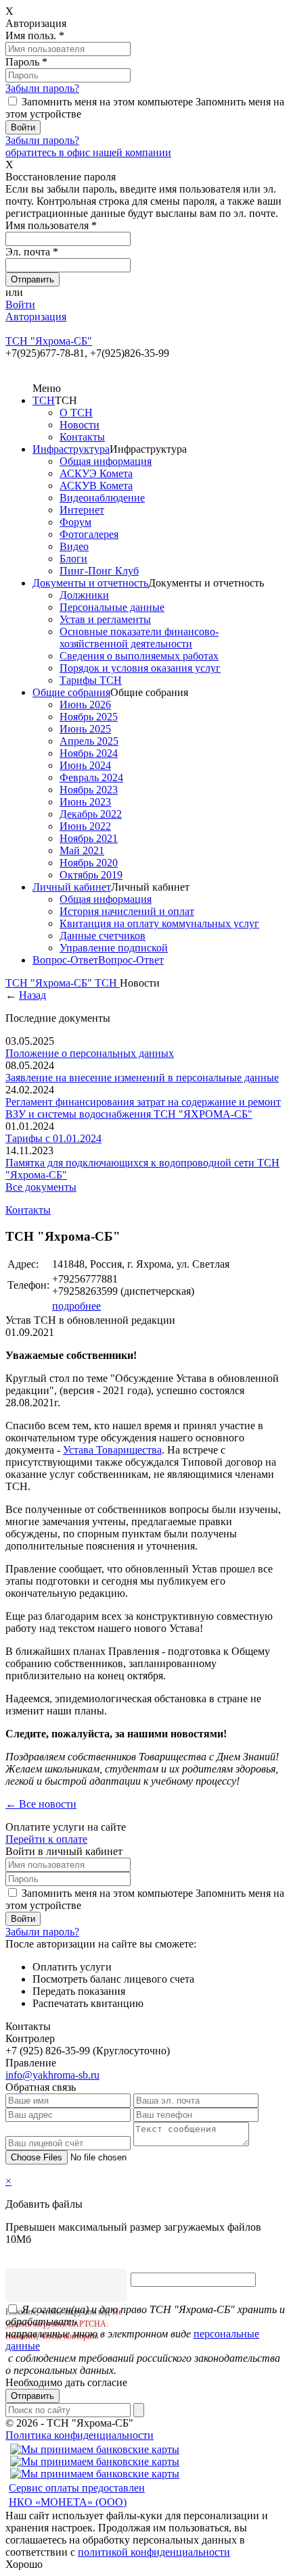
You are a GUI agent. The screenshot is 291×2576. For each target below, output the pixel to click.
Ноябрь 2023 (89, 790)
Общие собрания (71, 692)
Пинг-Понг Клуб (99, 571)
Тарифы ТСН (91, 680)
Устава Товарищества (112, 1450)
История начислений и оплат (127, 911)
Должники (84, 595)
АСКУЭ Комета (96, 473)
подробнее (76, 1306)
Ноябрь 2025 (89, 717)
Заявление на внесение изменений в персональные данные (142, 1078)
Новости (80, 425)
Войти (20, 304)
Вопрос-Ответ (65, 960)
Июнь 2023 (85, 802)
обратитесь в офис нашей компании (88, 152)
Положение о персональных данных (90, 1053)
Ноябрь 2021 (89, 838)
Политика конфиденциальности (80, 2435)
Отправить (32, 2396)
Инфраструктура (71, 449)
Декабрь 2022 (91, 814)
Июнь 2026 (85, 704)
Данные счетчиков (103, 936)
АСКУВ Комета (96, 486)
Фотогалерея (89, 534)
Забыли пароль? (42, 88)
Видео (74, 546)
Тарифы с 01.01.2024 (53, 1138)
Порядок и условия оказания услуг (140, 668)
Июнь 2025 (85, 729)
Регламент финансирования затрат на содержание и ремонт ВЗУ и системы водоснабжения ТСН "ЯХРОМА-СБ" (143, 1108)
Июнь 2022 (85, 826)
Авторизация (36, 317)
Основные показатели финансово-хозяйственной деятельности (139, 638)
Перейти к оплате (46, 1839)
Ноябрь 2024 (89, 753)
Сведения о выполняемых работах (139, 656)
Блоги (73, 559)
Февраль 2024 (91, 777)
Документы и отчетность (90, 583)
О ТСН (76, 413)
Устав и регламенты (105, 619)
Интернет (82, 510)
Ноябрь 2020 (89, 863)
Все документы (41, 1187)
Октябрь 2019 (91, 875)
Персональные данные (112, 607)
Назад (32, 995)
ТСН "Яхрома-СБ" (50, 983)
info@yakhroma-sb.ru (52, 2075)
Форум (75, 522)
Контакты (82, 437)
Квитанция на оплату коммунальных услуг (159, 923)
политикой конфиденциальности (154, 2552)
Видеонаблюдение (102, 498)
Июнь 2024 (85, 765)
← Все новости (41, 1804)
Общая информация (106, 461)
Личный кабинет (72, 887)
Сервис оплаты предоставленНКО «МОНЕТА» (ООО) (77, 2495)
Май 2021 (82, 850)
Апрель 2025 (89, 741)
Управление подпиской (114, 948)
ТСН (44, 400)
